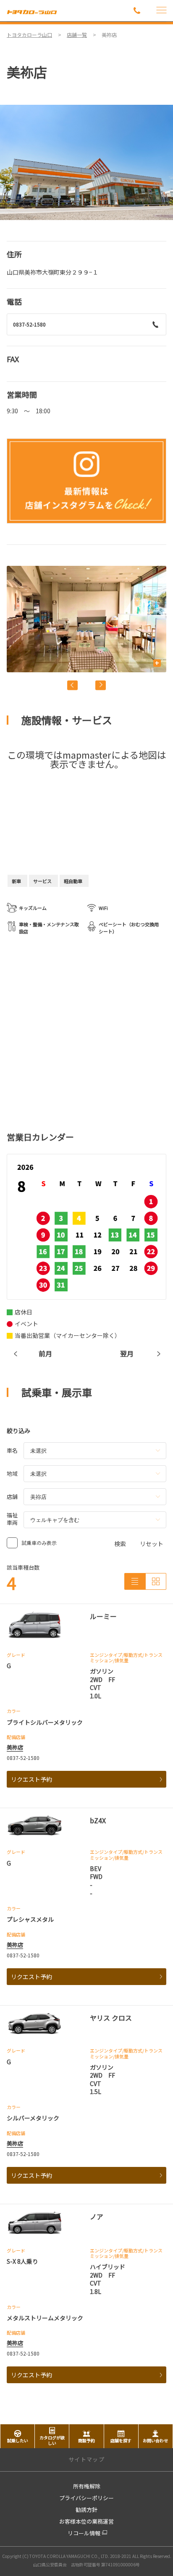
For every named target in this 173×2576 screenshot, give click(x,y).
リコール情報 (84, 2533)
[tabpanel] (86, 162)
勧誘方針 (86, 2510)
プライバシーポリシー (86, 2498)
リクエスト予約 (31, 1779)
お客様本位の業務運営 (86, 2521)
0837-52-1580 (29, 324)
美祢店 (15, 1747)
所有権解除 (87, 2486)
